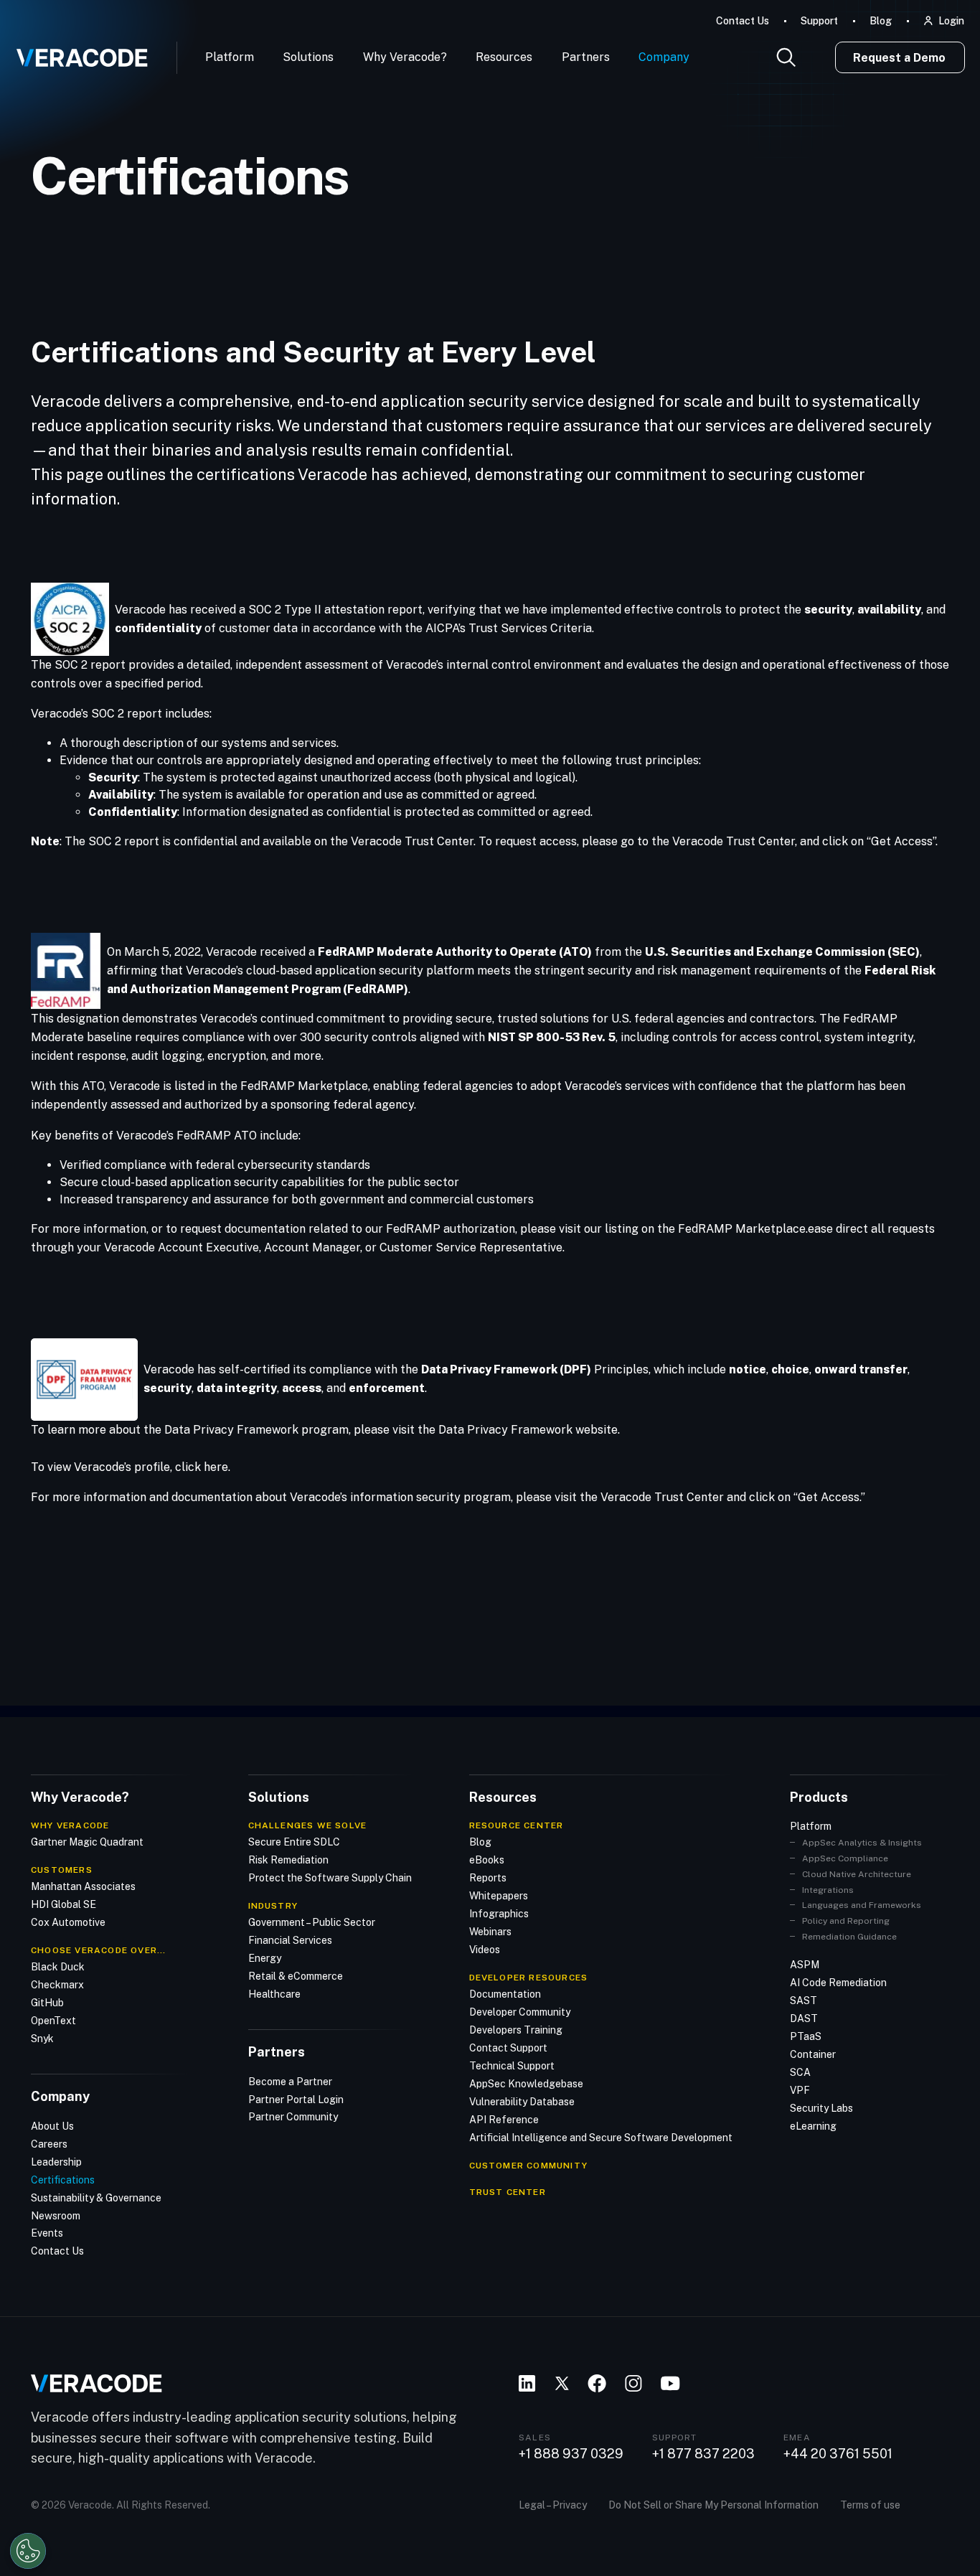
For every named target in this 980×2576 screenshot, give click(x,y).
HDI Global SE (63, 1904)
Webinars (490, 1932)
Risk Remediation (288, 1860)
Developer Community (520, 2012)
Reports (488, 1878)
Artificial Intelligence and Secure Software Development (601, 2138)
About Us (52, 2126)
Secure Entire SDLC (294, 1842)
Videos (485, 1950)
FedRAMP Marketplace (304, 1086)
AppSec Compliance (845, 1858)
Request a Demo (899, 58)
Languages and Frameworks (862, 1905)
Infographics (499, 1914)
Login (951, 21)
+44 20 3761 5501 (838, 2454)
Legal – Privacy (553, 2505)
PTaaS (806, 2036)
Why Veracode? (405, 57)
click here (202, 1467)
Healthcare (274, 1994)
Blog (881, 21)
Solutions (308, 57)
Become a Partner (290, 2082)
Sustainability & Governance (96, 2198)
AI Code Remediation (838, 1983)
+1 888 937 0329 (571, 2454)
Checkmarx (57, 1985)
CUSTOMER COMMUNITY (529, 2166)
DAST (804, 2018)
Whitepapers (499, 1896)
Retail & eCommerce (296, 1976)
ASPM (805, 1965)
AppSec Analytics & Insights (862, 1843)
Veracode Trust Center (734, 841)
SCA (800, 2072)
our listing (611, 1229)
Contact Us (743, 21)
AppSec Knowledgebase (526, 2084)
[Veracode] (77, 52)
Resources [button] (504, 57)
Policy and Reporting (846, 1921)
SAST (804, 2001)
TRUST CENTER (508, 2192)
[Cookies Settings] (28, 2551)
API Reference (504, 2120)
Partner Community (293, 2117)
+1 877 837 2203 (703, 2454)
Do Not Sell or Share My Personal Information (713, 2505)
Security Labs (821, 2108)
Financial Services (290, 1940)
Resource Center (517, 1825)
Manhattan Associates (83, 1886)
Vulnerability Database (522, 2102)
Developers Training (516, 2030)
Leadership (56, 2162)
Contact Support (508, 2048)
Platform (230, 57)
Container (813, 2054)
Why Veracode (70, 1825)
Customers (62, 1870)
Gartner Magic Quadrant (87, 1842)
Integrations (828, 1890)
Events (47, 2233)
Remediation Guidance (849, 1937)
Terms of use (870, 2505)
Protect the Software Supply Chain (330, 1878)
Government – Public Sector (312, 1922)
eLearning (813, 2126)
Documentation (505, 1994)
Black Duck (58, 1967)
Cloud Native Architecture (857, 1874)
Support (819, 21)
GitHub (47, 2003)
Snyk (42, 2039)
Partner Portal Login (296, 2100)
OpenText (53, 2021)
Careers (49, 2144)
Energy (265, 1958)
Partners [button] (586, 57)
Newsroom (56, 2216)
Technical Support (512, 2066)
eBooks (487, 1860)
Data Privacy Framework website (528, 1430)
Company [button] (664, 57)
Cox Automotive (68, 1922)
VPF (800, 2090)
